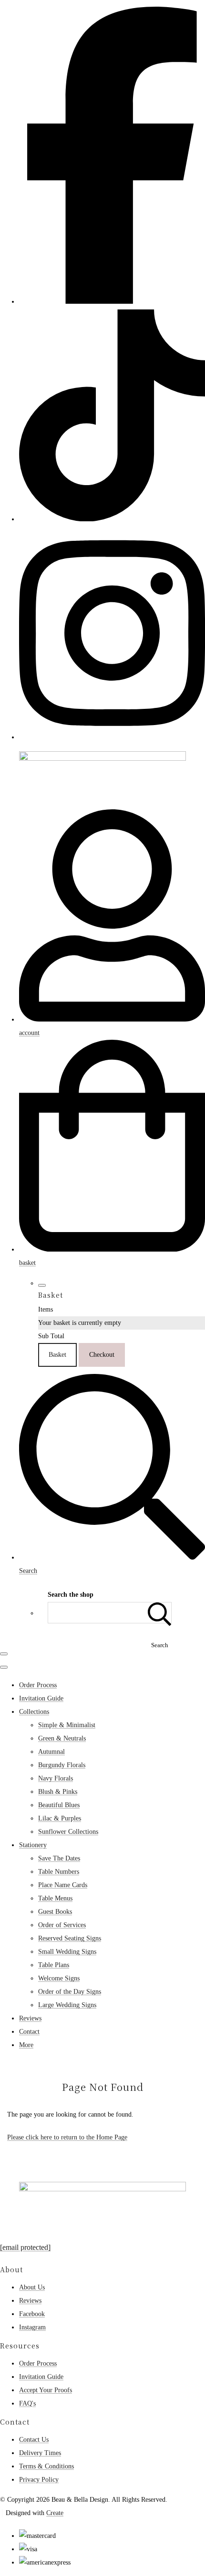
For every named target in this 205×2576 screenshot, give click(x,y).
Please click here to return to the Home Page (67, 2137)
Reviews (30, 2018)
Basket (57, 1355)
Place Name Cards (63, 1885)
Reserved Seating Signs (70, 1938)
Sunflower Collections (68, 1832)
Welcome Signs (59, 1978)
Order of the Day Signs (70, 1992)
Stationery (33, 1845)
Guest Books (55, 1912)
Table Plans (54, 1965)
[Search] (160, 1613)
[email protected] (25, 2247)
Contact (29, 2032)
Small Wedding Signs (67, 1952)
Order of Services (62, 1925)
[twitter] (112, 519)
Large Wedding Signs (67, 2005)
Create (55, 2513)
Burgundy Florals (62, 1765)
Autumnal (51, 1752)
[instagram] (112, 737)
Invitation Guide (41, 1698)
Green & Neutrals (62, 1738)
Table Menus (55, 1898)
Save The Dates (59, 1858)
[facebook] (112, 301)
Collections (34, 1712)
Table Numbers (59, 1872)
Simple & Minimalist (67, 1725)
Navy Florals (56, 1778)
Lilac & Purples (60, 1818)
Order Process (38, 1685)
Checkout (102, 1355)
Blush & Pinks (58, 1792)
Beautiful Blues (59, 1805)
